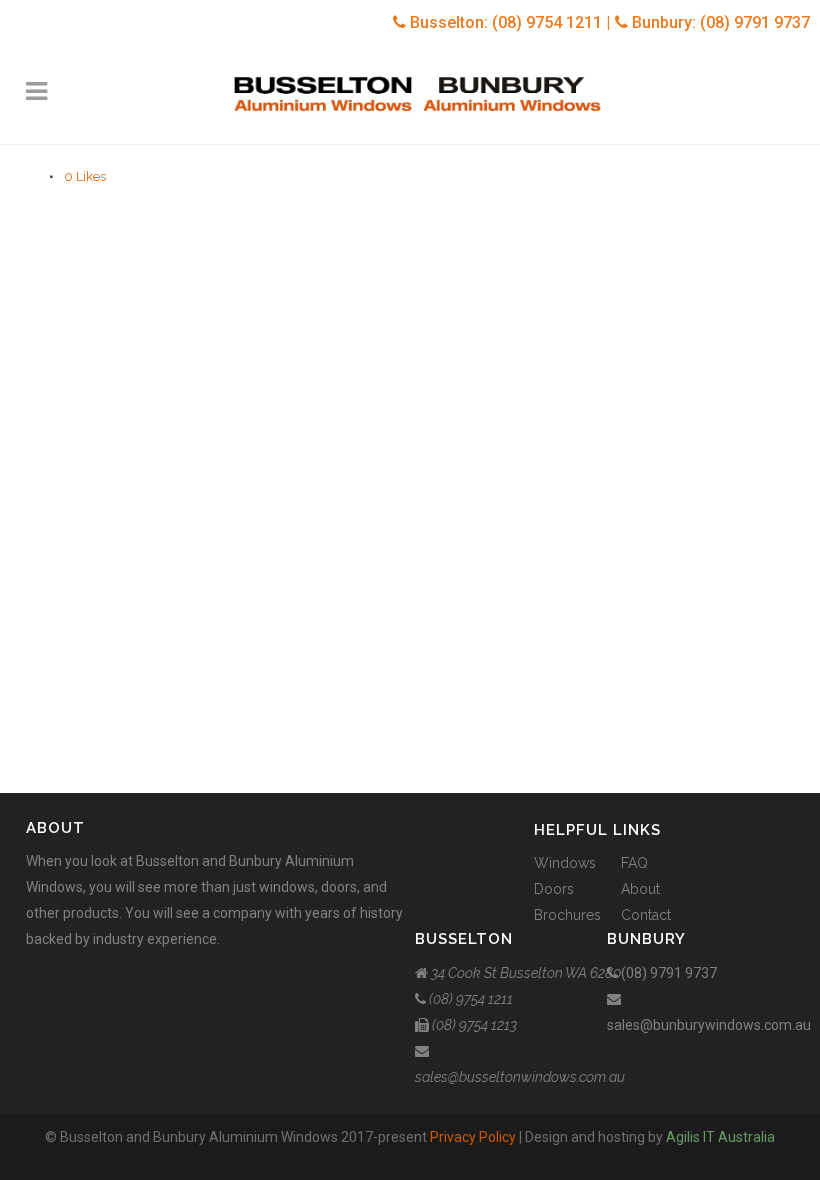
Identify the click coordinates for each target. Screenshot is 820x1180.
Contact (646, 915)
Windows (565, 863)
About (640, 889)
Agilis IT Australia (720, 1137)
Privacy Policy (473, 1137)
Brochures (567, 915)
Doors (554, 889)
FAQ (634, 863)
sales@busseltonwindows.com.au (520, 1077)
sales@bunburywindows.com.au (709, 1025)
